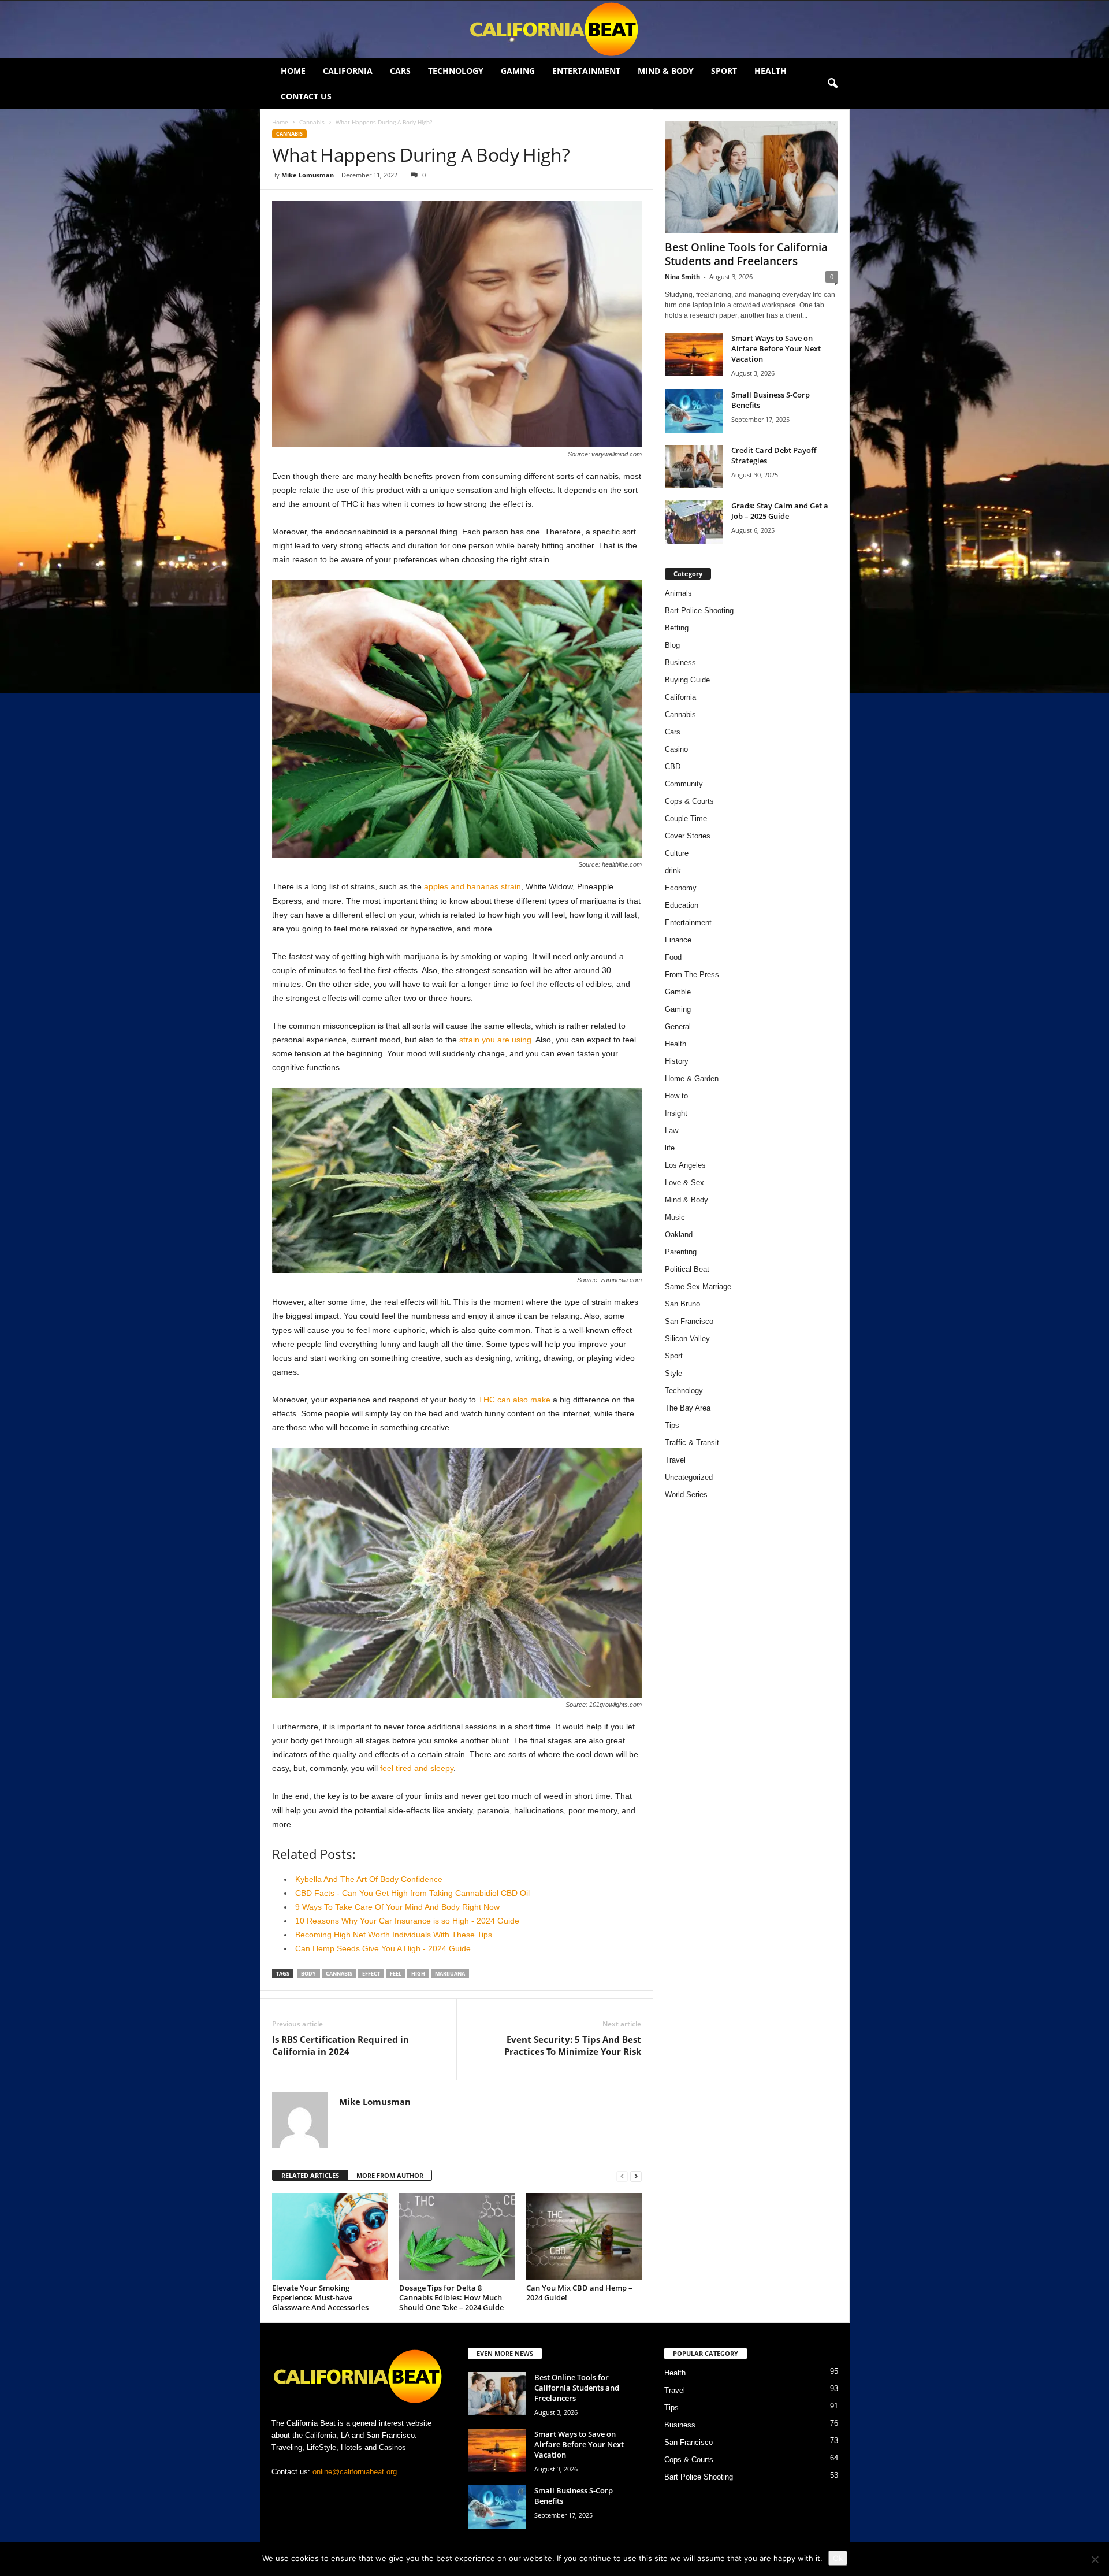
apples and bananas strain (472, 886)
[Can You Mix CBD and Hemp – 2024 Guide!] (584, 2236)
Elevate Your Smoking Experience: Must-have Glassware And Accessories (320, 2297)
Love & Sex (684, 1183)
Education (682, 905)
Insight (676, 1113)
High (418, 1974)
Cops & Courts (689, 801)
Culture (677, 853)
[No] (1095, 2559)
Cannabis (312, 122)
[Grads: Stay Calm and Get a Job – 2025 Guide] (694, 522)
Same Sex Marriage (698, 1287)
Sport (724, 71)
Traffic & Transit (692, 1443)
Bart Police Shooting (699, 610)
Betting (677, 628)
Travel (675, 1460)
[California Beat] (554, 29)
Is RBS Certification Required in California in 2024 (340, 2045)
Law (671, 1131)
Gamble (678, 992)
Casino (676, 749)
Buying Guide (687, 680)
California (348, 71)
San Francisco (689, 1321)
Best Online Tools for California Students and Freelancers (746, 254)
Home (293, 71)
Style (673, 1373)
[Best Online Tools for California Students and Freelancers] (751, 177)
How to (676, 1096)
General (678, 1027)
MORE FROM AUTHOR (390, 2175)
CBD (673, 767)
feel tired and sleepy (417, 1768)
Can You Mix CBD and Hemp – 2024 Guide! (579, 2293)
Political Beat (687, 1269)
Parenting (681, 1252)
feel (396, 1974)
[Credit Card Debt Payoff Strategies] (694, 467)
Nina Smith (682, 276)
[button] (832, 84)
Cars (400, 71)
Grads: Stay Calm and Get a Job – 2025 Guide (780, 511)
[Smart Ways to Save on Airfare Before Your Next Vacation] (694, 355)
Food (673, 957)
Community (684, 784)
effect (371, 1974)
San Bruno (682, 1304)
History (677, 1061)
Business (680, 662)
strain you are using (495, 1040)
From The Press (692, 975)
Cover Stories (688, 836)
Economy (681, 888)
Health (771, 71)
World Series (686, 1495)
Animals (678, 593)
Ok (838, 2558)
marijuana (450, 1974)
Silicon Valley (687, 1339)
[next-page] (636, 2176)
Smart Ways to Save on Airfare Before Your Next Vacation (776, 348)
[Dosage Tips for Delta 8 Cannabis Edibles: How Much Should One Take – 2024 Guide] (457, 2236)
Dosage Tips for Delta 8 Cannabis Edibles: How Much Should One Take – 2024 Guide (451, 2297)
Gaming (518, 71)
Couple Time (686, 819)
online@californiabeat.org (355, 2472)
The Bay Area (688, 1408)
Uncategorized (689, 1477)
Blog (672, 645)
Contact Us (306, 96)
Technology (456, 71)
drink (673, 871)
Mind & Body (666, 71)
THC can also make (514, 1400)
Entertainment (586, 71)
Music (675, 1217)
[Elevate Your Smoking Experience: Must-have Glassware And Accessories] (330, 2236)
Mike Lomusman (308, 175)
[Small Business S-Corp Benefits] (694, 411)
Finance (678, 940)
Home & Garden (692, 1079)
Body (308, 1974)
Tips (672, 1425)
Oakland (679, 1235)
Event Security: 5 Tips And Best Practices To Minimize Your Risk (573, 2045)
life (670, 1148)
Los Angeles (685, 1165)
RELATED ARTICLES (310, 2175)
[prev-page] (622, 2176)
